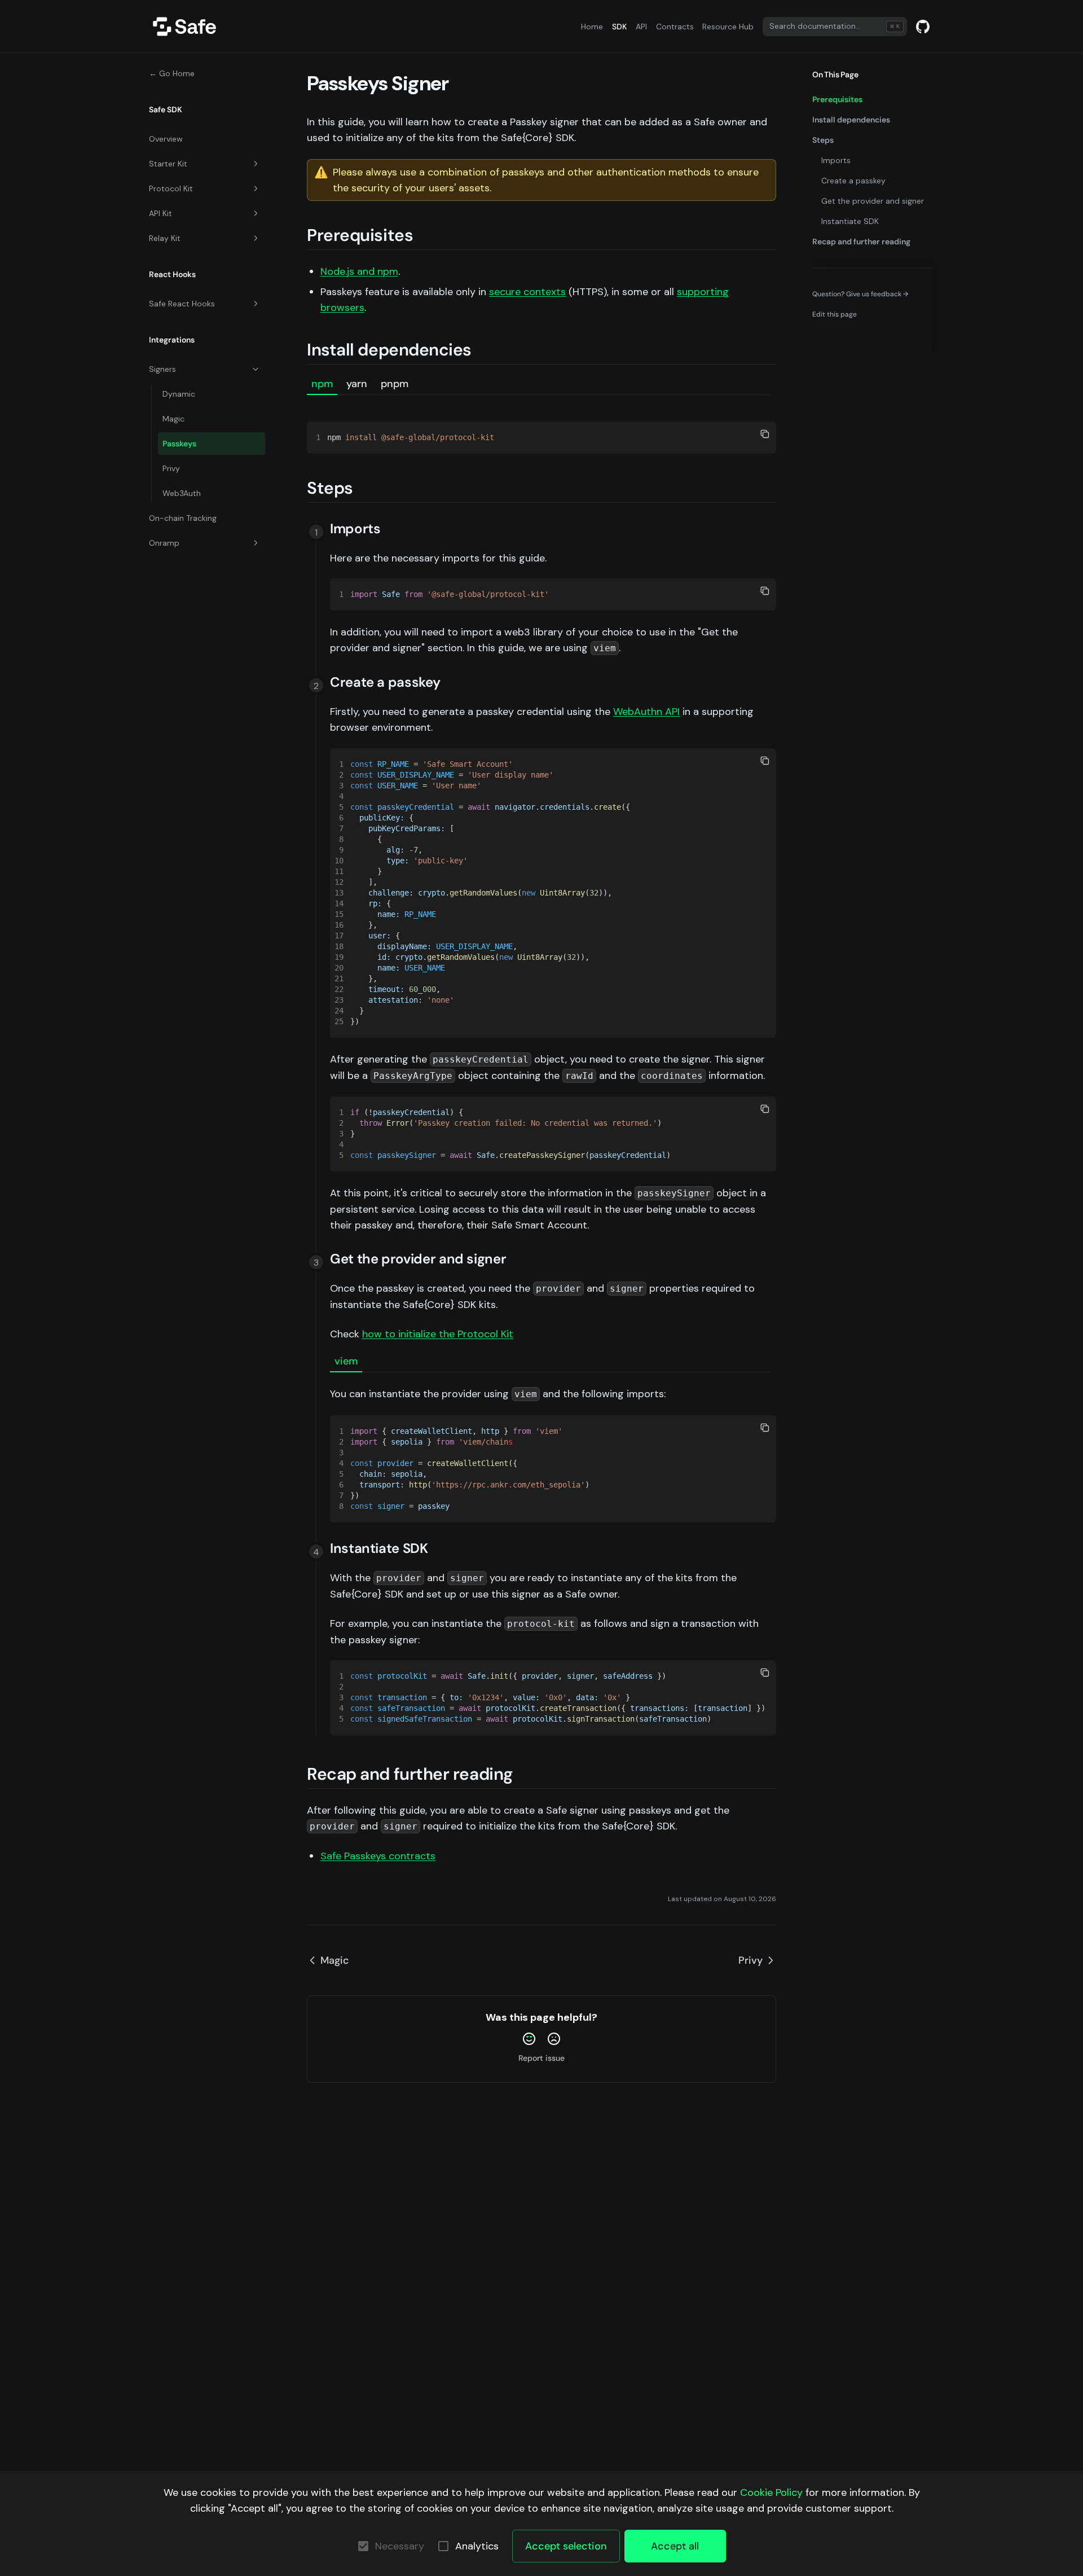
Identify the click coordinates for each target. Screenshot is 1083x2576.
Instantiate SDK (850, 221)
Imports (836, 160)
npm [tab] (322, 384)
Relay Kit (165, 238)
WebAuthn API (646, 712)
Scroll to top (832, 335)
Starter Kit (168, 164)
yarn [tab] (357, 384)
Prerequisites (837, 99)
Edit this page (835, 314)
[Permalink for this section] (424, 235)
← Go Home (172, 73)
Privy (171, 468)
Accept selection (566, 2546)
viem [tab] (346, 1361)
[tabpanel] (541, 424)
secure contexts (527, 292)
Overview (166, 139)
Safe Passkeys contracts (378, 1856)
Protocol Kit (171, 188)
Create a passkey (853, 181)
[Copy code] (765, 434)
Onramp (164, 543)
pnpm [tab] (395, 384)
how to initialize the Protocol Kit (438, 1334)
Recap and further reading (861, 242)
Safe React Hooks (182, 304)
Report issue (541, 2058)
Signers (162, 369)
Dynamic (179, 394)
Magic (173, 419)
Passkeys (179, 444)
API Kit (160, 213)
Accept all (675, 2546)
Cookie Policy (771, 2492)
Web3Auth (182, 493)
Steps (823, 140)
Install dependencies (851, 120)
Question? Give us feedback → (860, 294)
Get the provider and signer (873, 201)
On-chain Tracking (183, 518)
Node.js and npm (359, 271)
